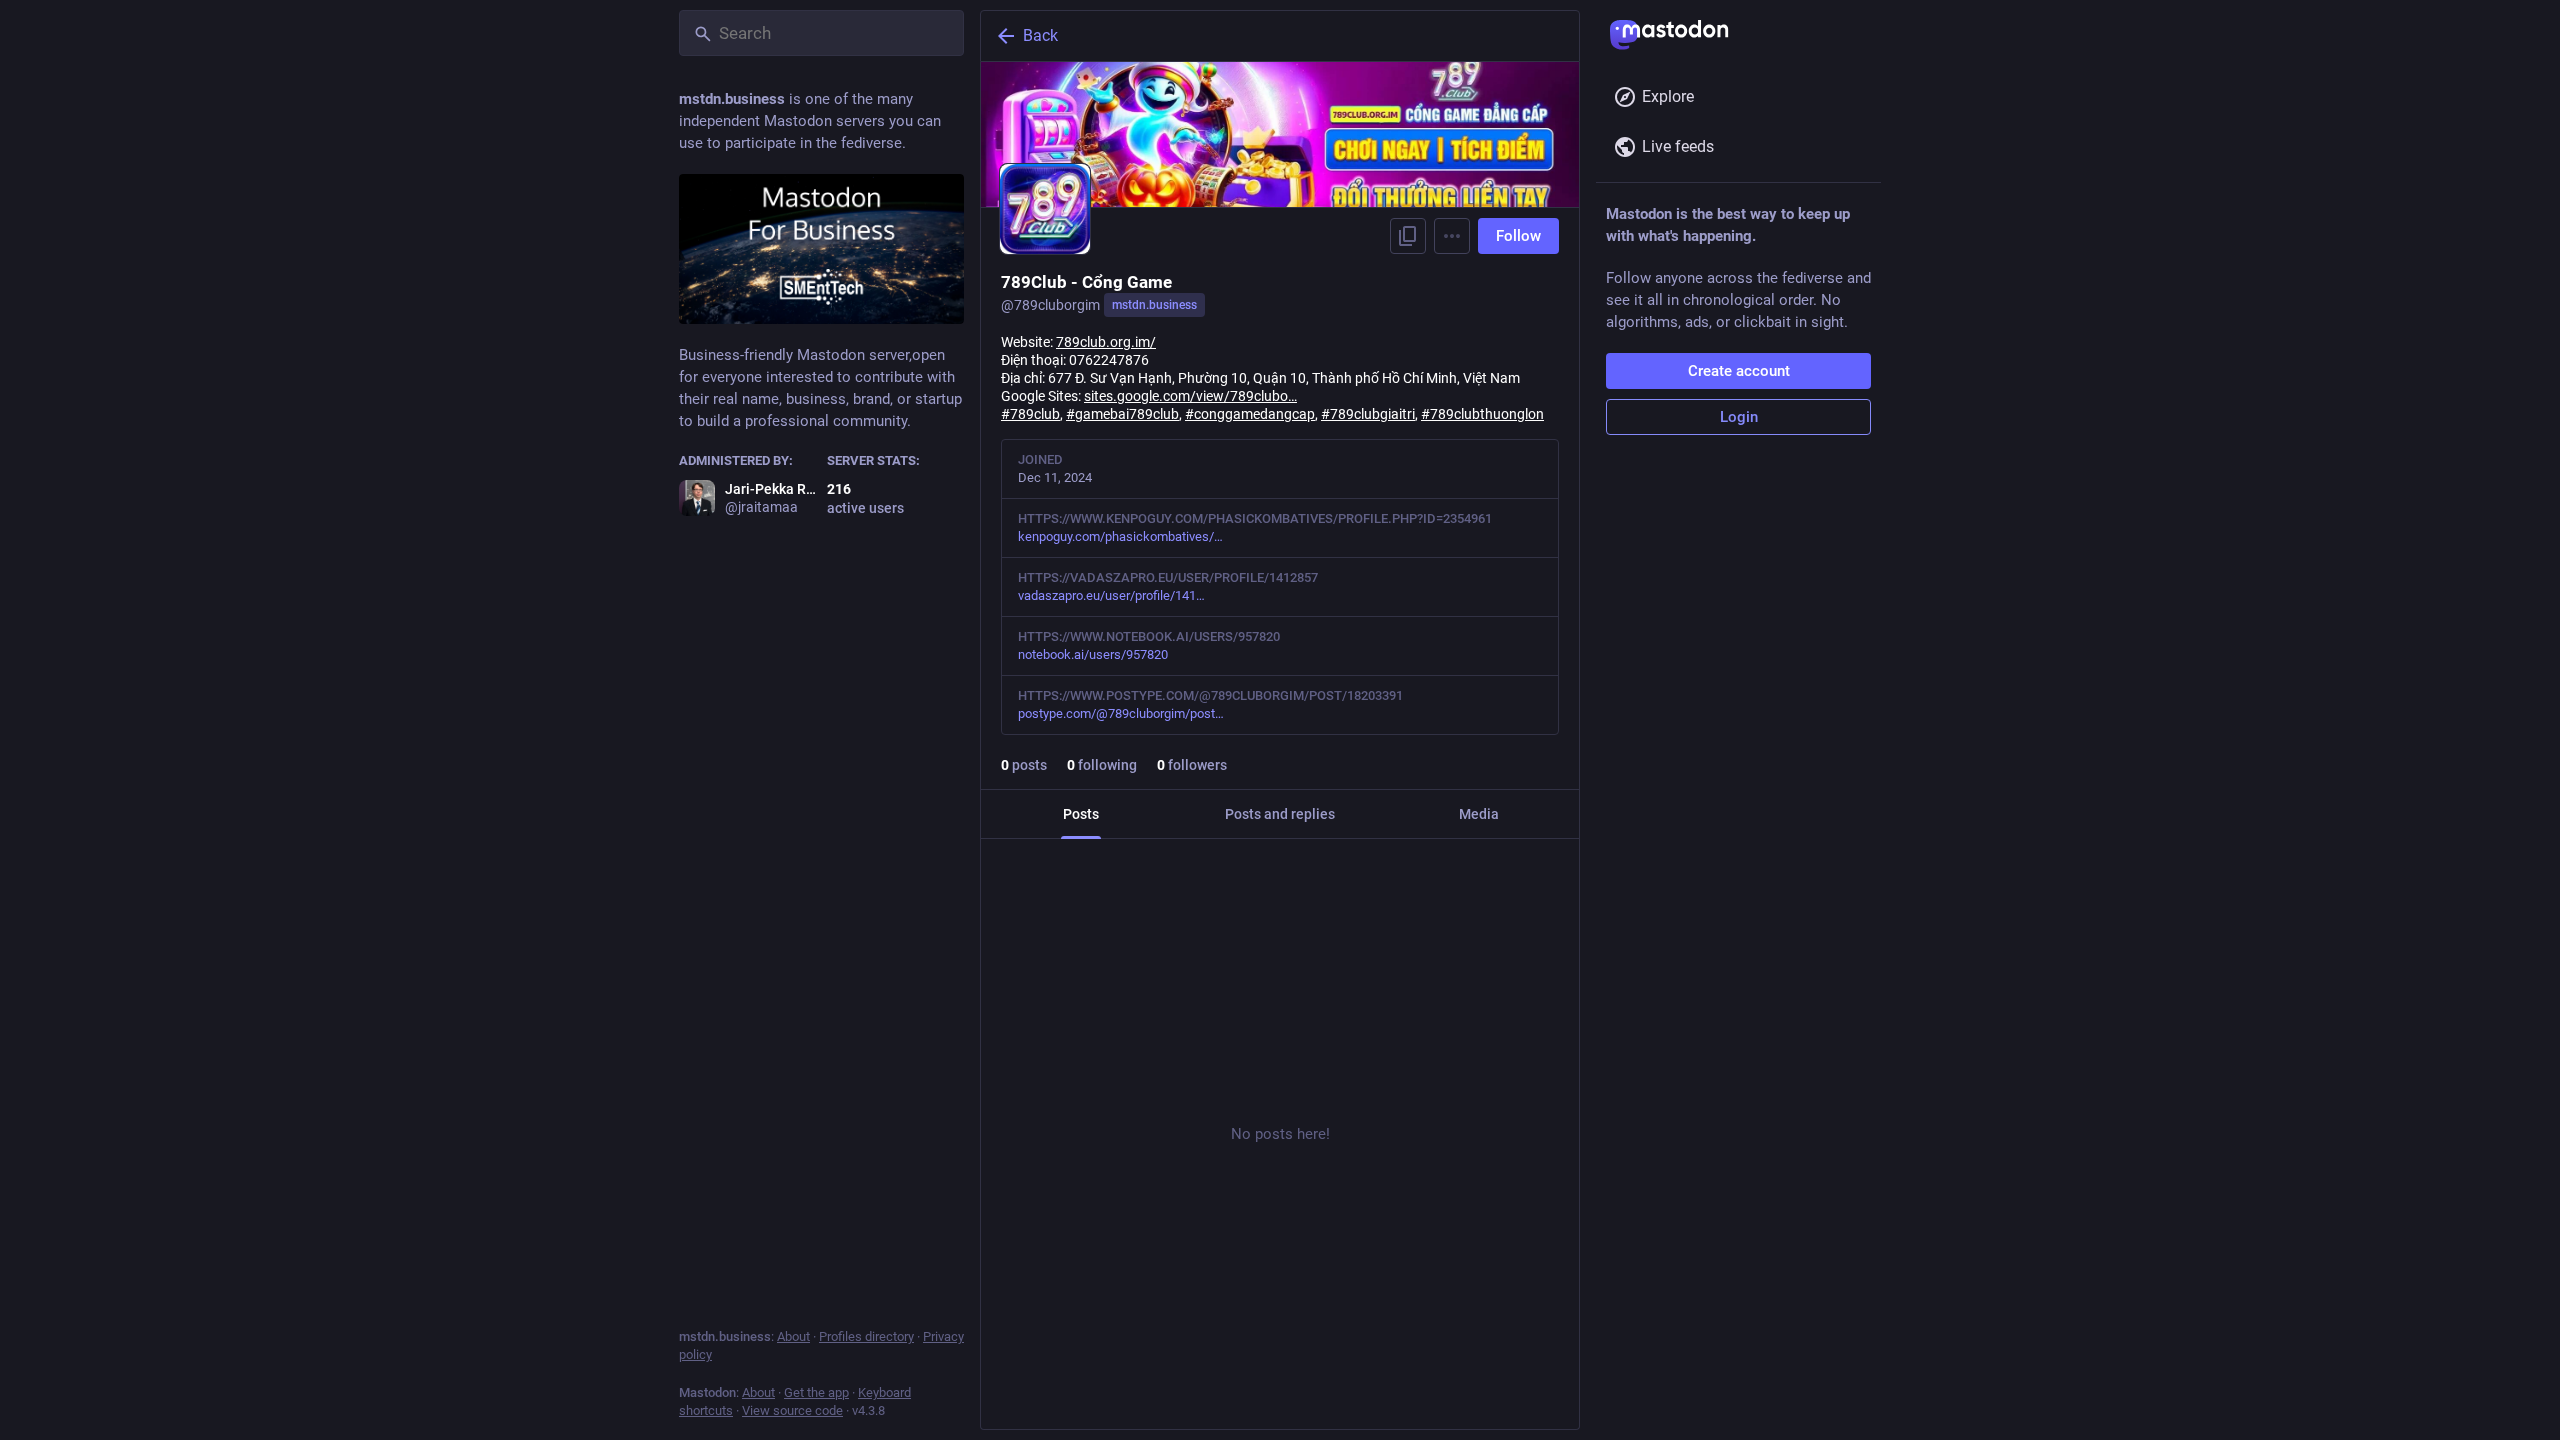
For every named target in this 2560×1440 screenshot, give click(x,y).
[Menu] (1452, 236)
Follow (1518, 236)
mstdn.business (1154, 305)
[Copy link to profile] (1408, 236)
